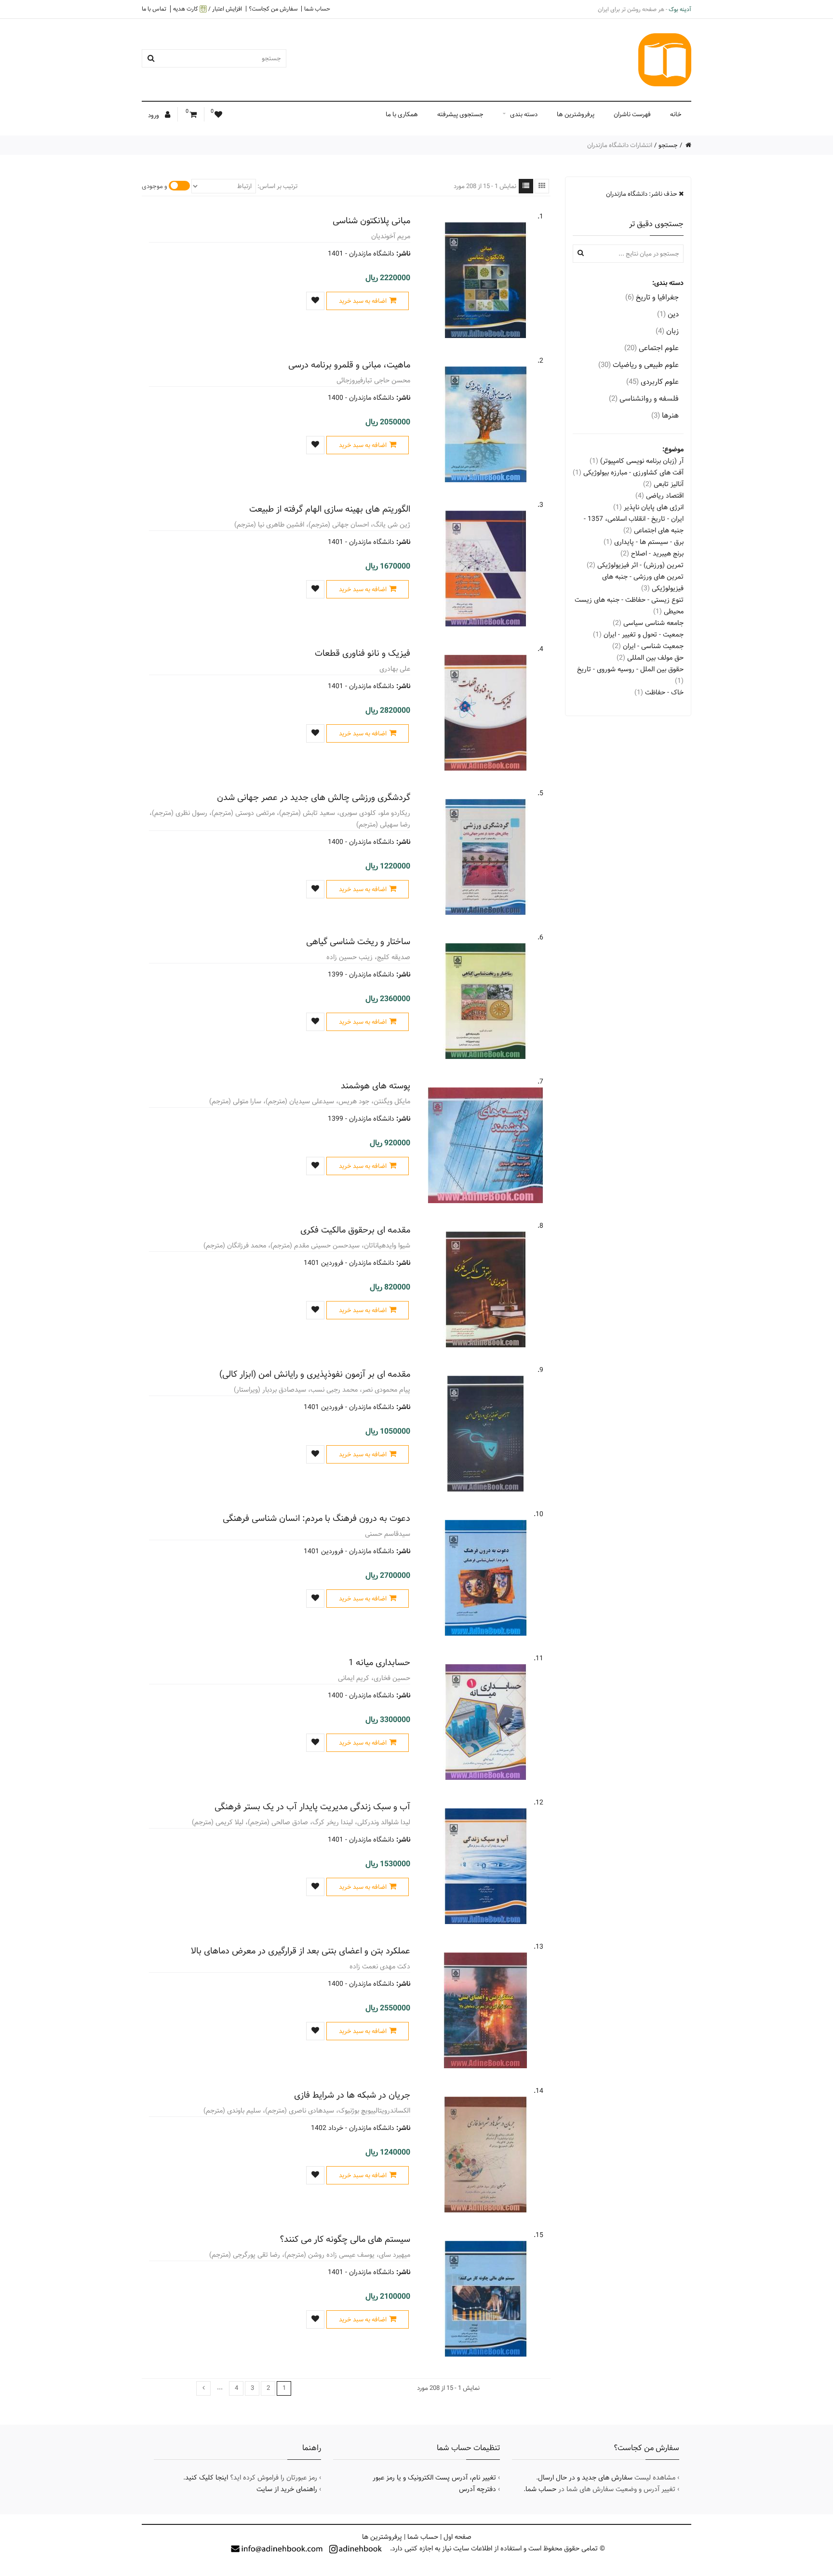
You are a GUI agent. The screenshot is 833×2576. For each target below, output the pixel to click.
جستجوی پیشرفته (460, 114)
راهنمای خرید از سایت (287, 2489)
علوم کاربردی (652, 382)
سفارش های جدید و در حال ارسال (585, 2478)
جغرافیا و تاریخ (652, 297)
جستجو (668, 145)
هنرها (665, 415)
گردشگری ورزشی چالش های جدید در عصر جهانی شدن (314, 797)
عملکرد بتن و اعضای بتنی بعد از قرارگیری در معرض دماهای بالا (301, 1951)
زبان (667, 331)
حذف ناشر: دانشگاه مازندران (642, 194)
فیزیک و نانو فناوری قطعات (363, 653)
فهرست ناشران (632, 114)
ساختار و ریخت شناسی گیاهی (358, 942)
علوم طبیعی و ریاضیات (638, 365)
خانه (676, 114)
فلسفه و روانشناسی (644, 399)
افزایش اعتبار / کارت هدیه (208, 9)
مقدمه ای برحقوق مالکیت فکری (355, 1230)
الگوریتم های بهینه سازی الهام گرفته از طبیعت (330, 509)
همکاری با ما (402, 114)
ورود (154, 115)
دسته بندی (524, 114)
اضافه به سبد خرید (363, 301)
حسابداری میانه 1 (379, 1662)
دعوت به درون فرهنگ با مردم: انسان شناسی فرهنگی (316, 1518)
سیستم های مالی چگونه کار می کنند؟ (345, 2239)
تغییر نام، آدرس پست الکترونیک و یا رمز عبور (434, 2478)
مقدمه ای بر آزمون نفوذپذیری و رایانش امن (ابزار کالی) (315, 1374)
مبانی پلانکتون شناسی (371, 221)
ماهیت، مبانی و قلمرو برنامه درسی (349, 365)
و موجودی (155, 186)
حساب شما (317, 9)
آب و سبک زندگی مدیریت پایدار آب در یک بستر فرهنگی (312, 1807)
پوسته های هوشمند (376, 1086)
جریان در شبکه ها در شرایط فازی (352, 2095)
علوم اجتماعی (652, 348)
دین (668, 314)
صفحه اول (457, 2537)
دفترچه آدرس (477, 2489)
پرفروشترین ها (576, 114)
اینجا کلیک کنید (207, 2478)
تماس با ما (154, 9)
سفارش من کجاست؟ (273, 9)
